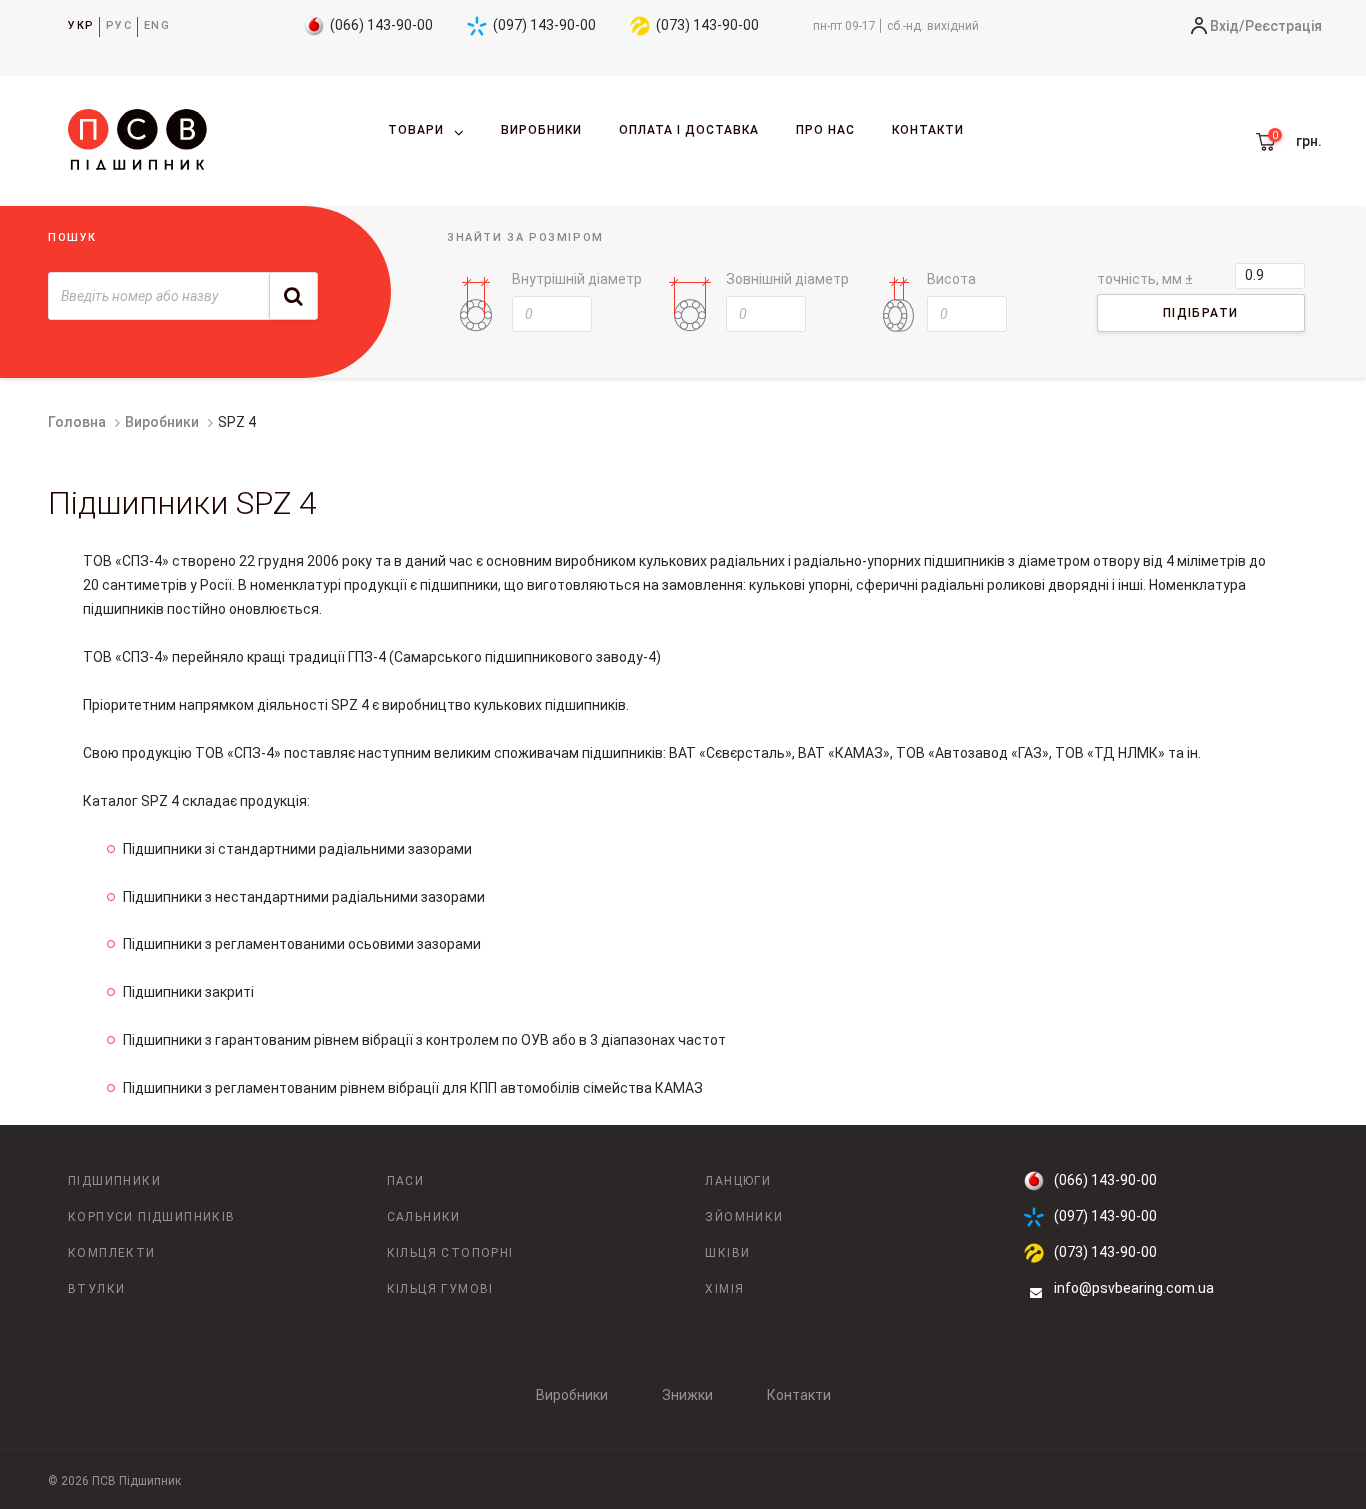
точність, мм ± (1145, 279)
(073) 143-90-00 (707, 25)
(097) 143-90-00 (544, 25)
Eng (157, 25)
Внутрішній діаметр (577, 279)
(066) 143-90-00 (381, 25)
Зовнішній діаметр (787, 279)
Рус (119, 25)
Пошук (72, 237)
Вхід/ (1227, 26)
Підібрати (1201, 313)
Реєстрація (1283, 26)
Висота (951, 279)
